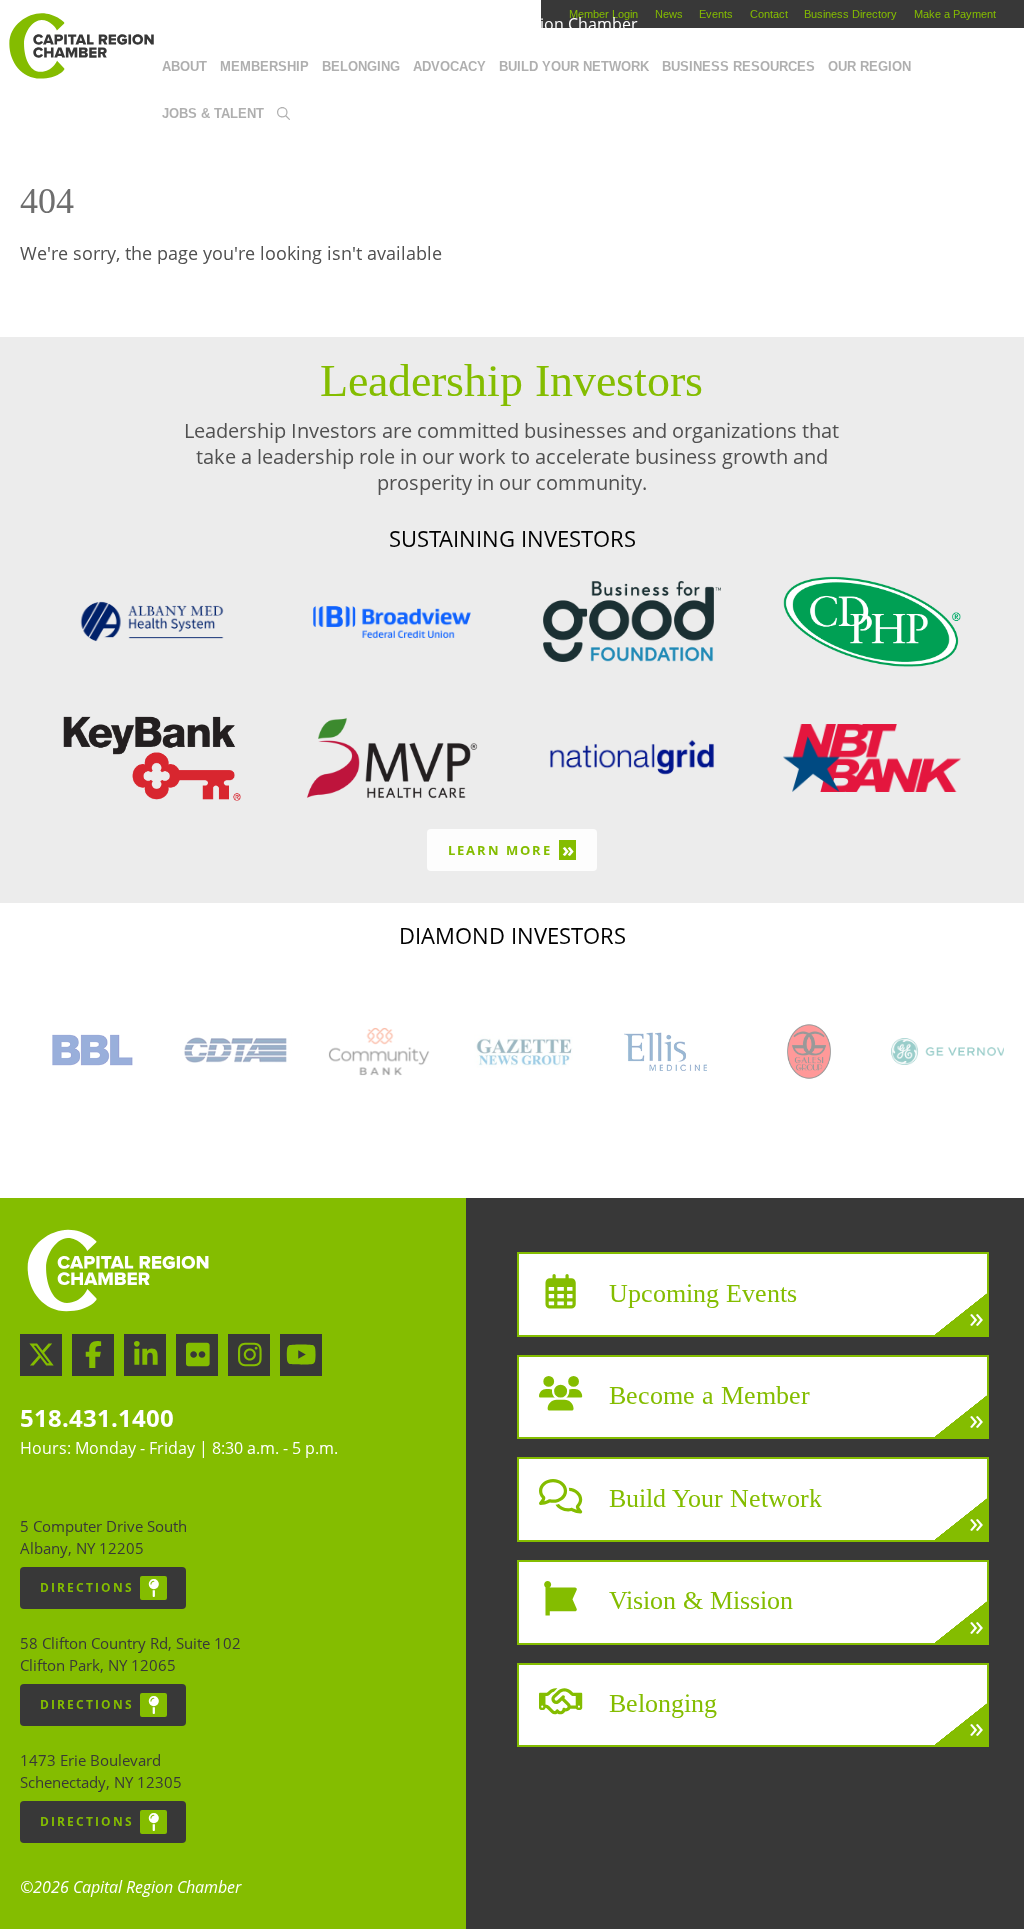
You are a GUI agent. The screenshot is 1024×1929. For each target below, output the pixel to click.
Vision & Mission (701, 1600)
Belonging (361, 66)
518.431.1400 (97, 1417)
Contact (769, 14)
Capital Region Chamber (81, 46)
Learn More (512, 849)
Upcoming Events (703, 1292)
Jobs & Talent (213, 113)
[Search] (283, 115)
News (669, 14)
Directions (87, 1587)
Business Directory (850, 14)
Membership (264, 66)
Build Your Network (574, 66)
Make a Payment (955, 14)
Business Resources (738, 66)
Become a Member (709, 1395)
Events (716, 14)
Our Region (869, 66)
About (184, 66)
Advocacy (449, 66)
